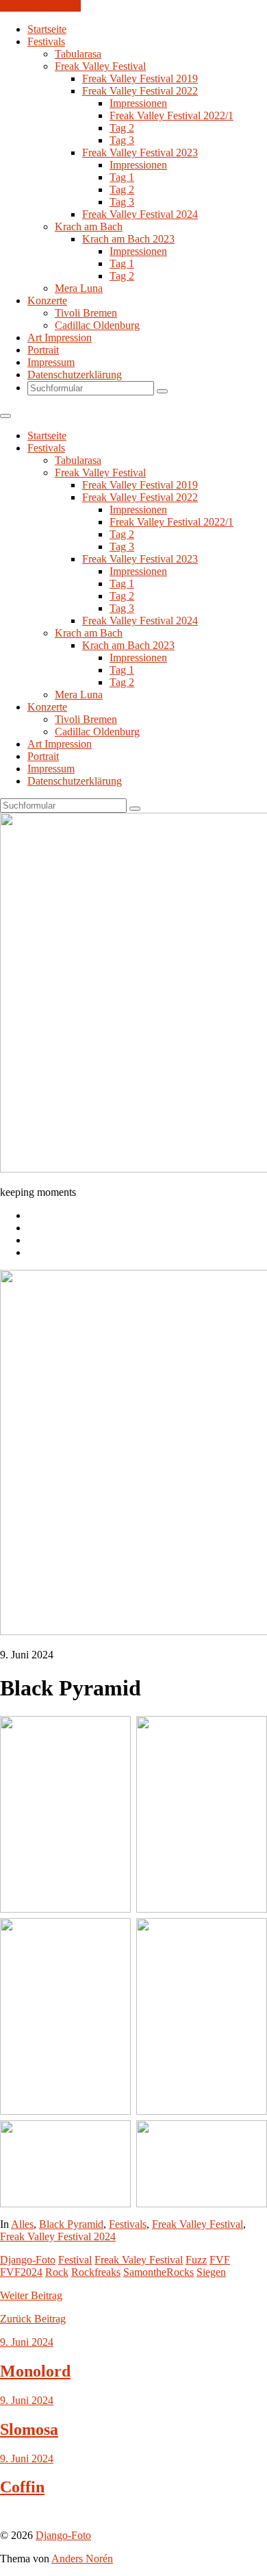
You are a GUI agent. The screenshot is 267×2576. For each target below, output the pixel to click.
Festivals (46, 41)
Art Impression (60, 338)
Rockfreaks (96, 2272)
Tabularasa (78, 54)
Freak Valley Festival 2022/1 (171, 115)
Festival (75, 2260)
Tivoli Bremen (86, 313)
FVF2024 (21, 2272)
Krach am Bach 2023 (128, 239)
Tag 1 (122, 177)
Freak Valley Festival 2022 (140, 91)
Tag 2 (122, 128)
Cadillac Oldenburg (97, 325)
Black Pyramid (71, 2224)
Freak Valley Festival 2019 (140, 78)
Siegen (211, 2272)
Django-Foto (28, 2260)
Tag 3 (122, 140)
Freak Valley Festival (100, 66)
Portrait (43, 350)
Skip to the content (40, 6)
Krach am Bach (89, 226)
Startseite (47, 29)
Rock (57, 2272)
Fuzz (196, 2260)
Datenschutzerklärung (75, 375)
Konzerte (47, 300)
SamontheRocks (158, 2272)
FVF (220, 2260)
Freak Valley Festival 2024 (140, 214)
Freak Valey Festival (139, 2260)
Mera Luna (79, 288)
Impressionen (138, 103)
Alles (22, 2224)
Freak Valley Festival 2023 (140, 152)
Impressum (51, 362)
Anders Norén (82, 2559)
